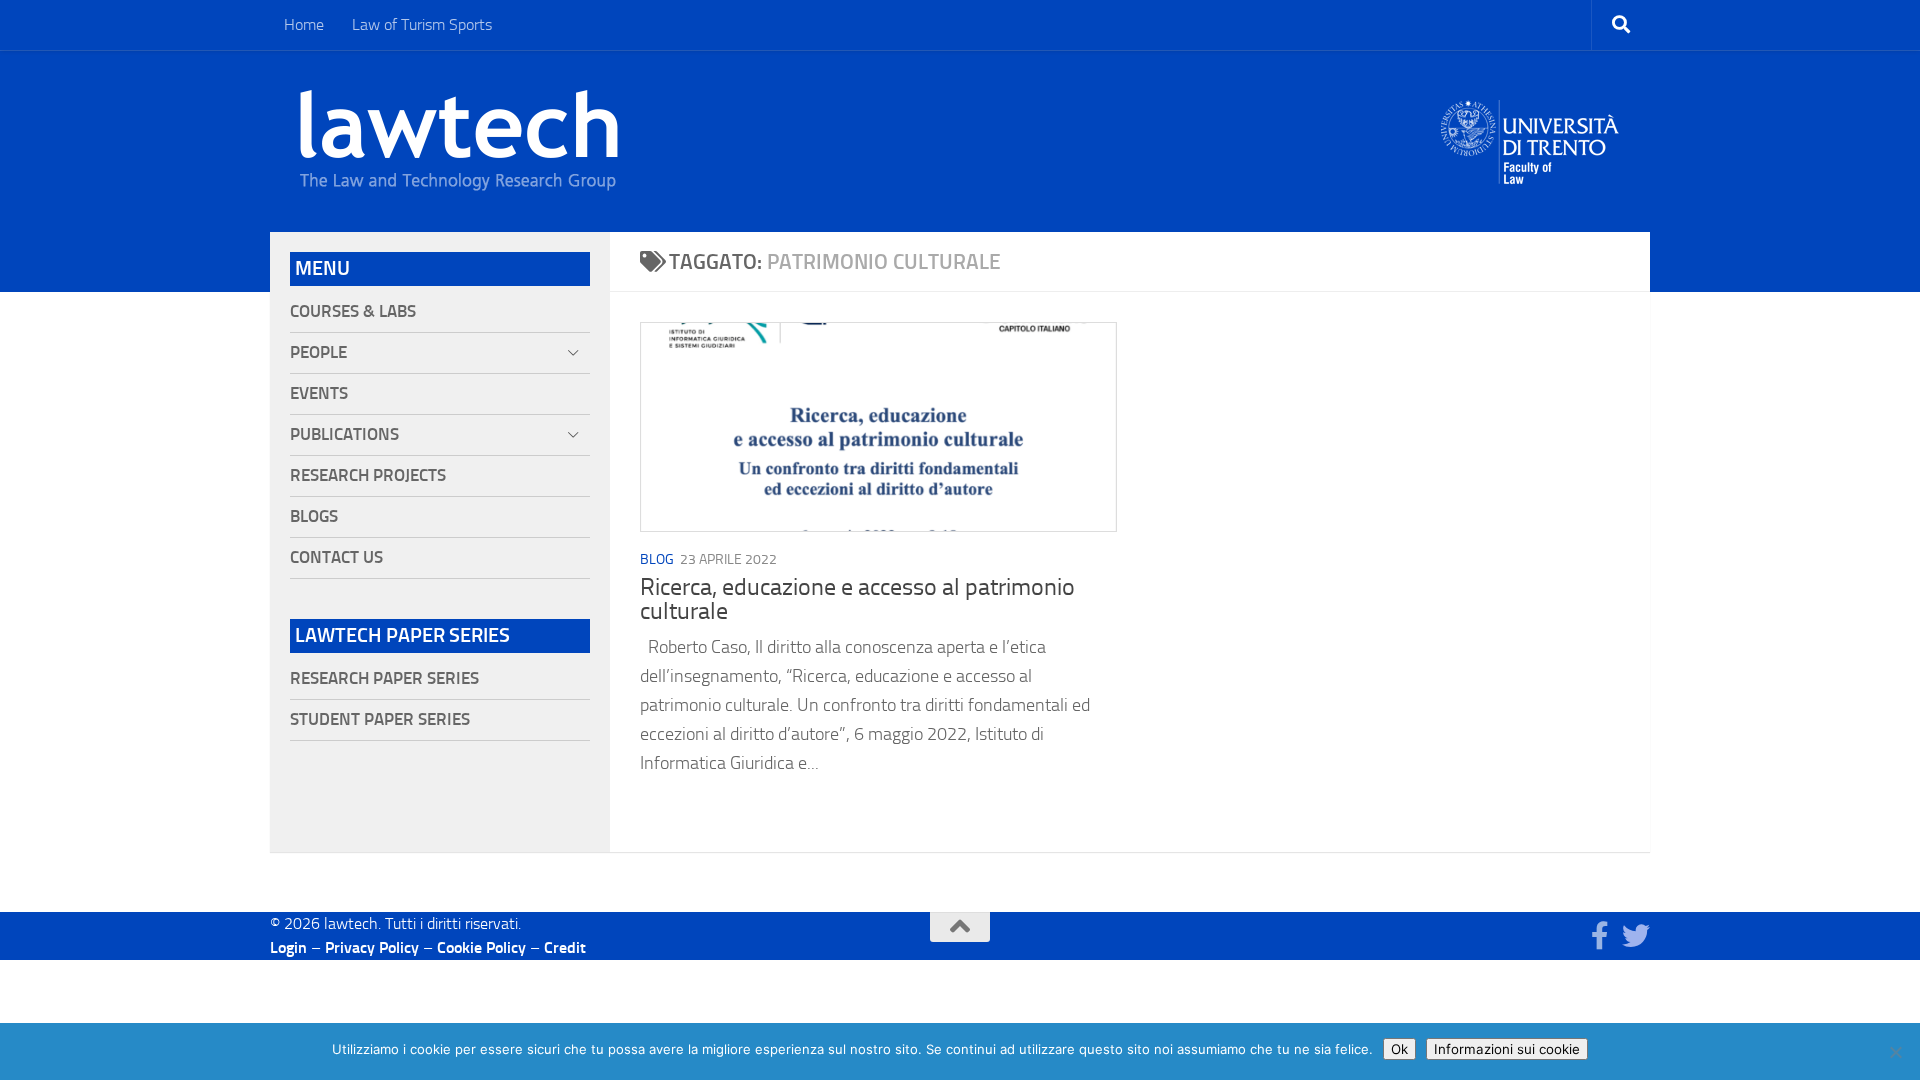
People (318, 352)
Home (304, 24)
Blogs (314, 516)
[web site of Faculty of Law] (1530, 172)
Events (319, 393)
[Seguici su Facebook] (1600, 936)
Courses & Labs (353, 311)
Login (288, 947)
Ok (1399, 1049)
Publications (344, 434)
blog (657, 559)
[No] (1895, 1052)
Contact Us (336, 557)
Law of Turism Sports (422, 24)
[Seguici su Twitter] (1636, 936)
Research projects (368, 475)
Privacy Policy (372, 947)
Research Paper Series (384, 678)
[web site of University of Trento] (1530, 129)
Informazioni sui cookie (1507, 1049)
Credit (565, 947)
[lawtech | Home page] (459, 141)
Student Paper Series (380, 719)
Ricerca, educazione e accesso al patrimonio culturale (857, 599)
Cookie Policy (481, 947)
